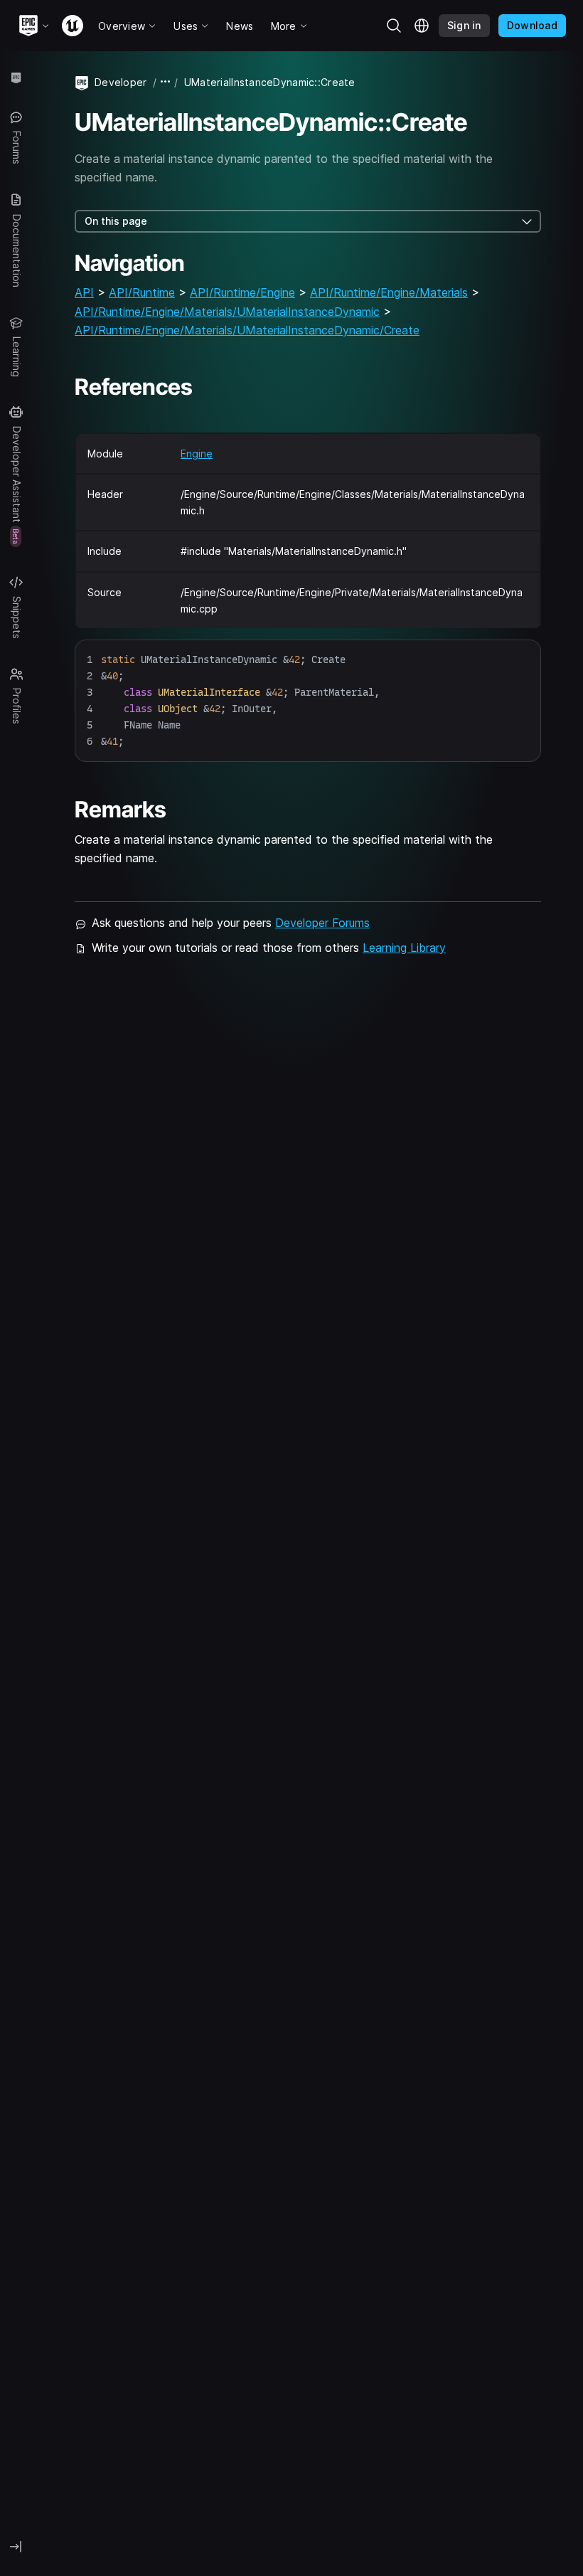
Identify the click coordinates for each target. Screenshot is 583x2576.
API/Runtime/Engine (242, 292)
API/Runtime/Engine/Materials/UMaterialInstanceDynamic (227, 312)
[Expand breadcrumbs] (166, 82)
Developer (121, 82)
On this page (116, 221)
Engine (197, 454)
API (84, 292)
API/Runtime (142, 292)
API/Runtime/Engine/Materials (389, 292)
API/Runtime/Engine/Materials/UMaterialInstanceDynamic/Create (247, 330)
